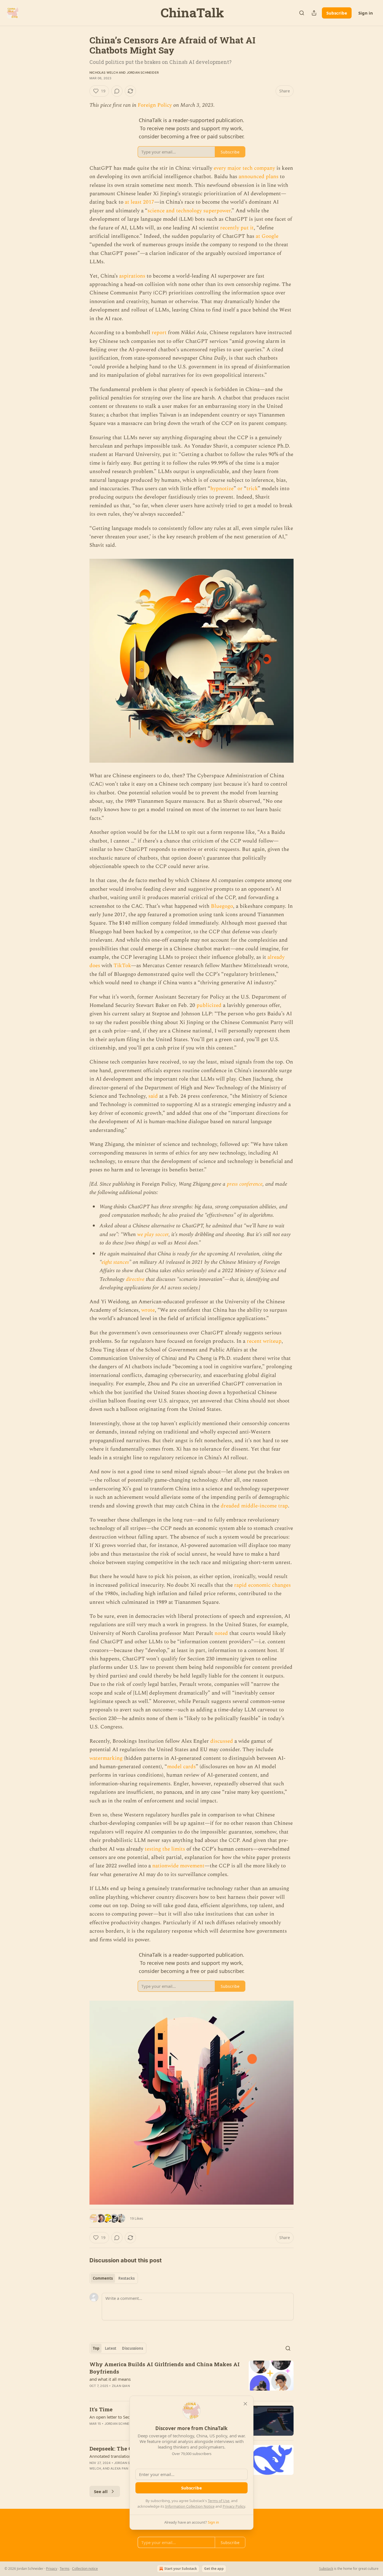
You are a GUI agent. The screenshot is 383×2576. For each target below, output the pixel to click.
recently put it (237, 228)
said (153, 1096)
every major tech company (244, 168)
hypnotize (222, 489)
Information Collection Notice (190, 2506)
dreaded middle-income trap (254, 1506)
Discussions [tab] (132, 2348)
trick (252, 489)
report (159, 333)
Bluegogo (222, 906)
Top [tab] (96, 2348)
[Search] (302, 13)
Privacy (52, 2569)
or (240, 489)
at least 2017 (139, 202)
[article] (191, 2379)
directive (135, 1279)
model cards (181, 1767)
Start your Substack (181, 2569)
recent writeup (264, 1341)
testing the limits (165, 1849)
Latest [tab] (111, 2348)
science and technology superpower (189, 211)
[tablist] (114, 2278)
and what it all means (110, 2379)
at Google (267, 236)
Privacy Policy (234, 2506)
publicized (209, 1005)
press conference (245, 1184)
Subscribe (337, 13)
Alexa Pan (119, 2468)
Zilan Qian (121, 2386)
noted (221, 1633)
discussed (222, 1741)
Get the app (214, 2569)
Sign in (366, 13)
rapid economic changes (262, 1585)
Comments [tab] (103, 2278)
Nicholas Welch (104, 73)
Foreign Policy (155, 105)
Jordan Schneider (143, 73)
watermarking (106, 1758)
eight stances (115, 1262)
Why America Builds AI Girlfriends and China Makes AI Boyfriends (165, 2368)
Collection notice (85, 2569)
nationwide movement (178, 1866)
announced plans (259, 177)
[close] (245, 2404)
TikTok (122, 966)
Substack (326, 2569)
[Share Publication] (314, 13)
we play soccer (153, 1235)
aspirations (132, 276)
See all (101, 2491)
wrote (148, 1310)
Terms (65, 2569)
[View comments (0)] (117, 91)
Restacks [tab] (126, 2278)
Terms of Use (219, 2501)
